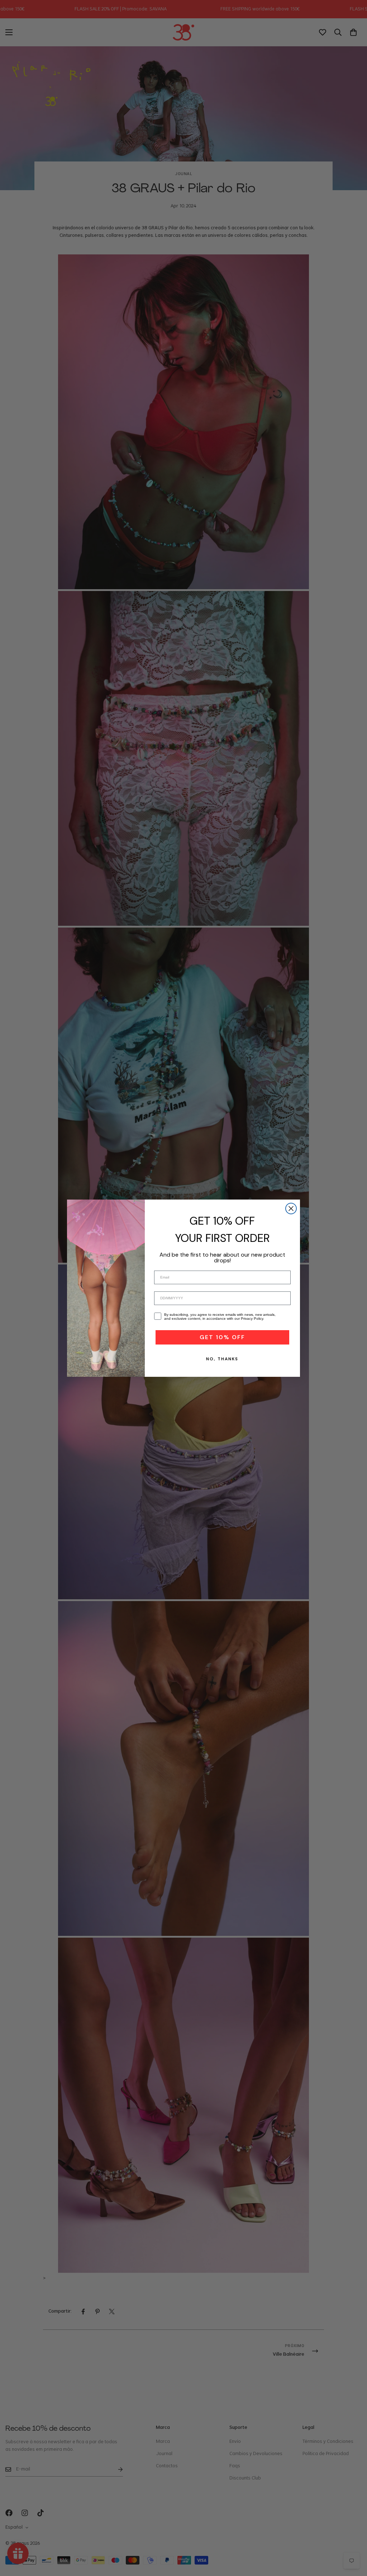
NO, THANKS (222, 1359)
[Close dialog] (291, 1209)
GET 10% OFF (222, 1337)
